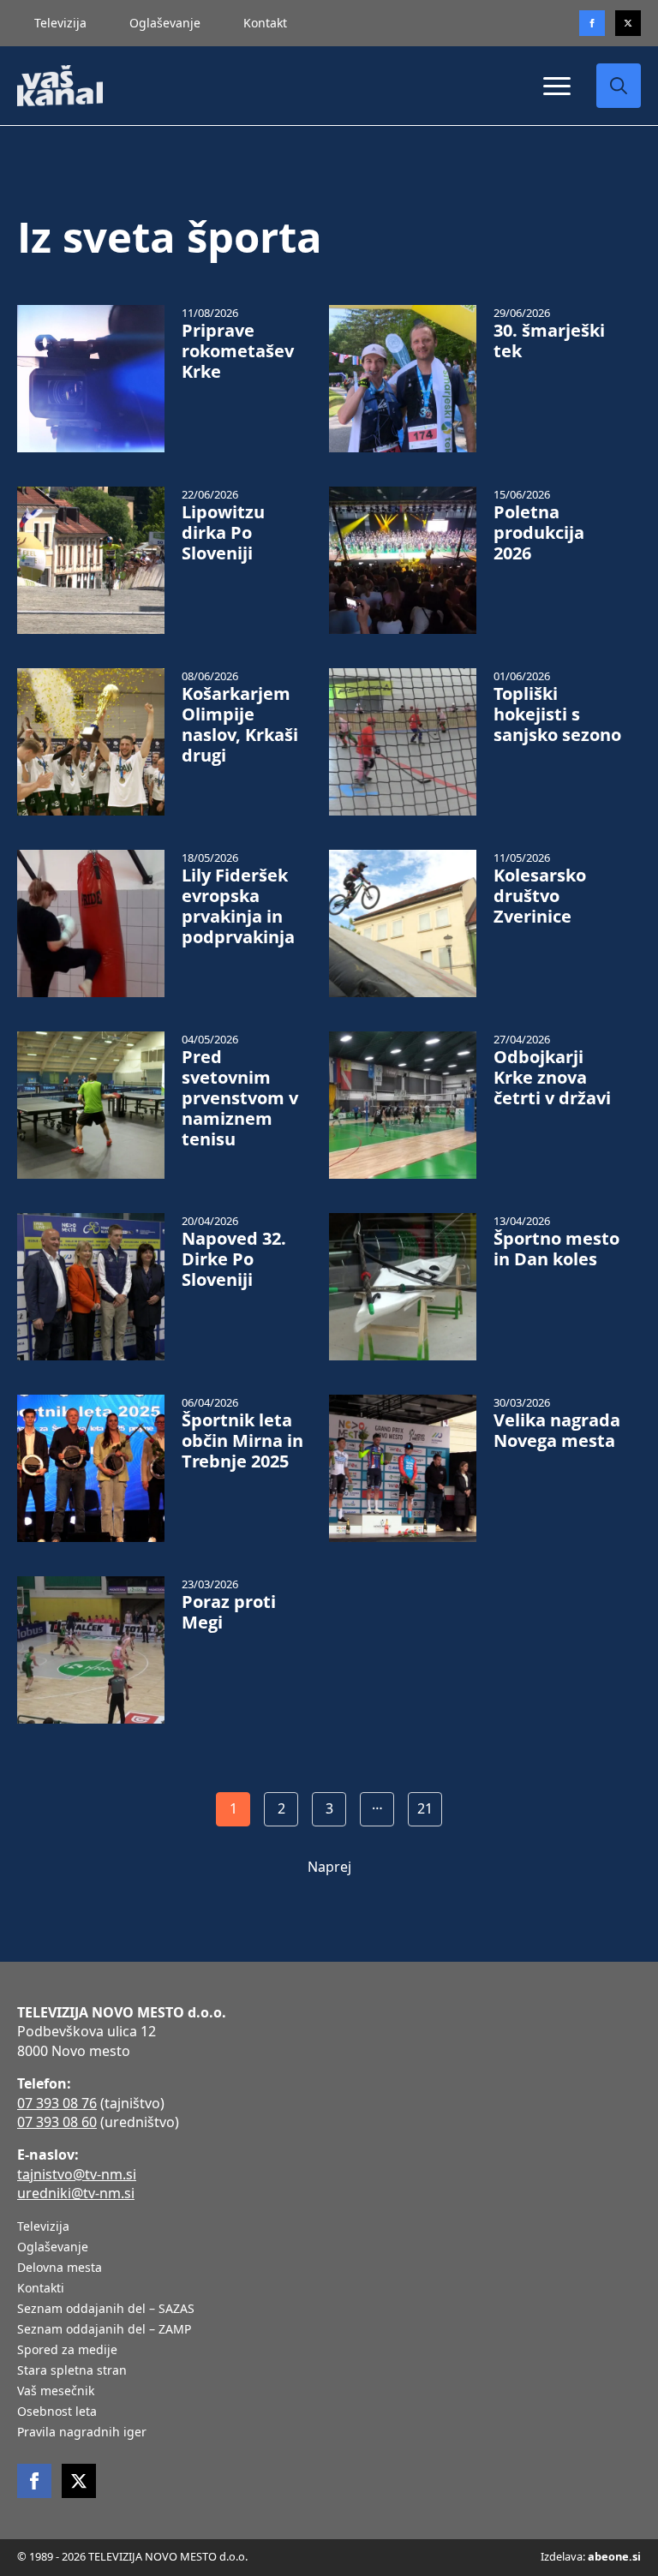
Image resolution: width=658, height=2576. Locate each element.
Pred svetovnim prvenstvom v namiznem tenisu (240, 1098)
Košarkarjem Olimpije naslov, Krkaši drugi (240, 725)
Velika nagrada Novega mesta (557, 1431)
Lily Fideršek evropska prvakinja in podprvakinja (238, 906)
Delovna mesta (60, 2268)
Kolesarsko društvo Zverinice (540, 896)
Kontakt (265, 23)
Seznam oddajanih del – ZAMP (104, 2330)
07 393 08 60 (57, 2122)
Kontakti (41, 2289)
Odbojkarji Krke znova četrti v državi (552, 1078)
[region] (223, 2442)
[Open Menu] (557, 86)
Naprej (329, 1867)
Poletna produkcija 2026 (539, 533)
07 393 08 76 (57, 2103)
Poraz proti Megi (229, 1612)
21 (425, 1808)
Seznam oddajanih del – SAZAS (106, 2310)
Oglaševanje (165, 23)
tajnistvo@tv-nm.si (77, 2174)
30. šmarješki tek (549, 341)
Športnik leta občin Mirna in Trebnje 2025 (242, 1441)
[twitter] (628, 23)
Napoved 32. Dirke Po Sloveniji (234, 1259)
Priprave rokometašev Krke (238, 351)
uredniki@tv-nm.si (76, 2193)
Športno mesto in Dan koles (556, 1249)
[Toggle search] (619, 86)
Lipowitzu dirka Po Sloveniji (223, 533)
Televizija (60, 23)
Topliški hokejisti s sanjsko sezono (557, 714)
